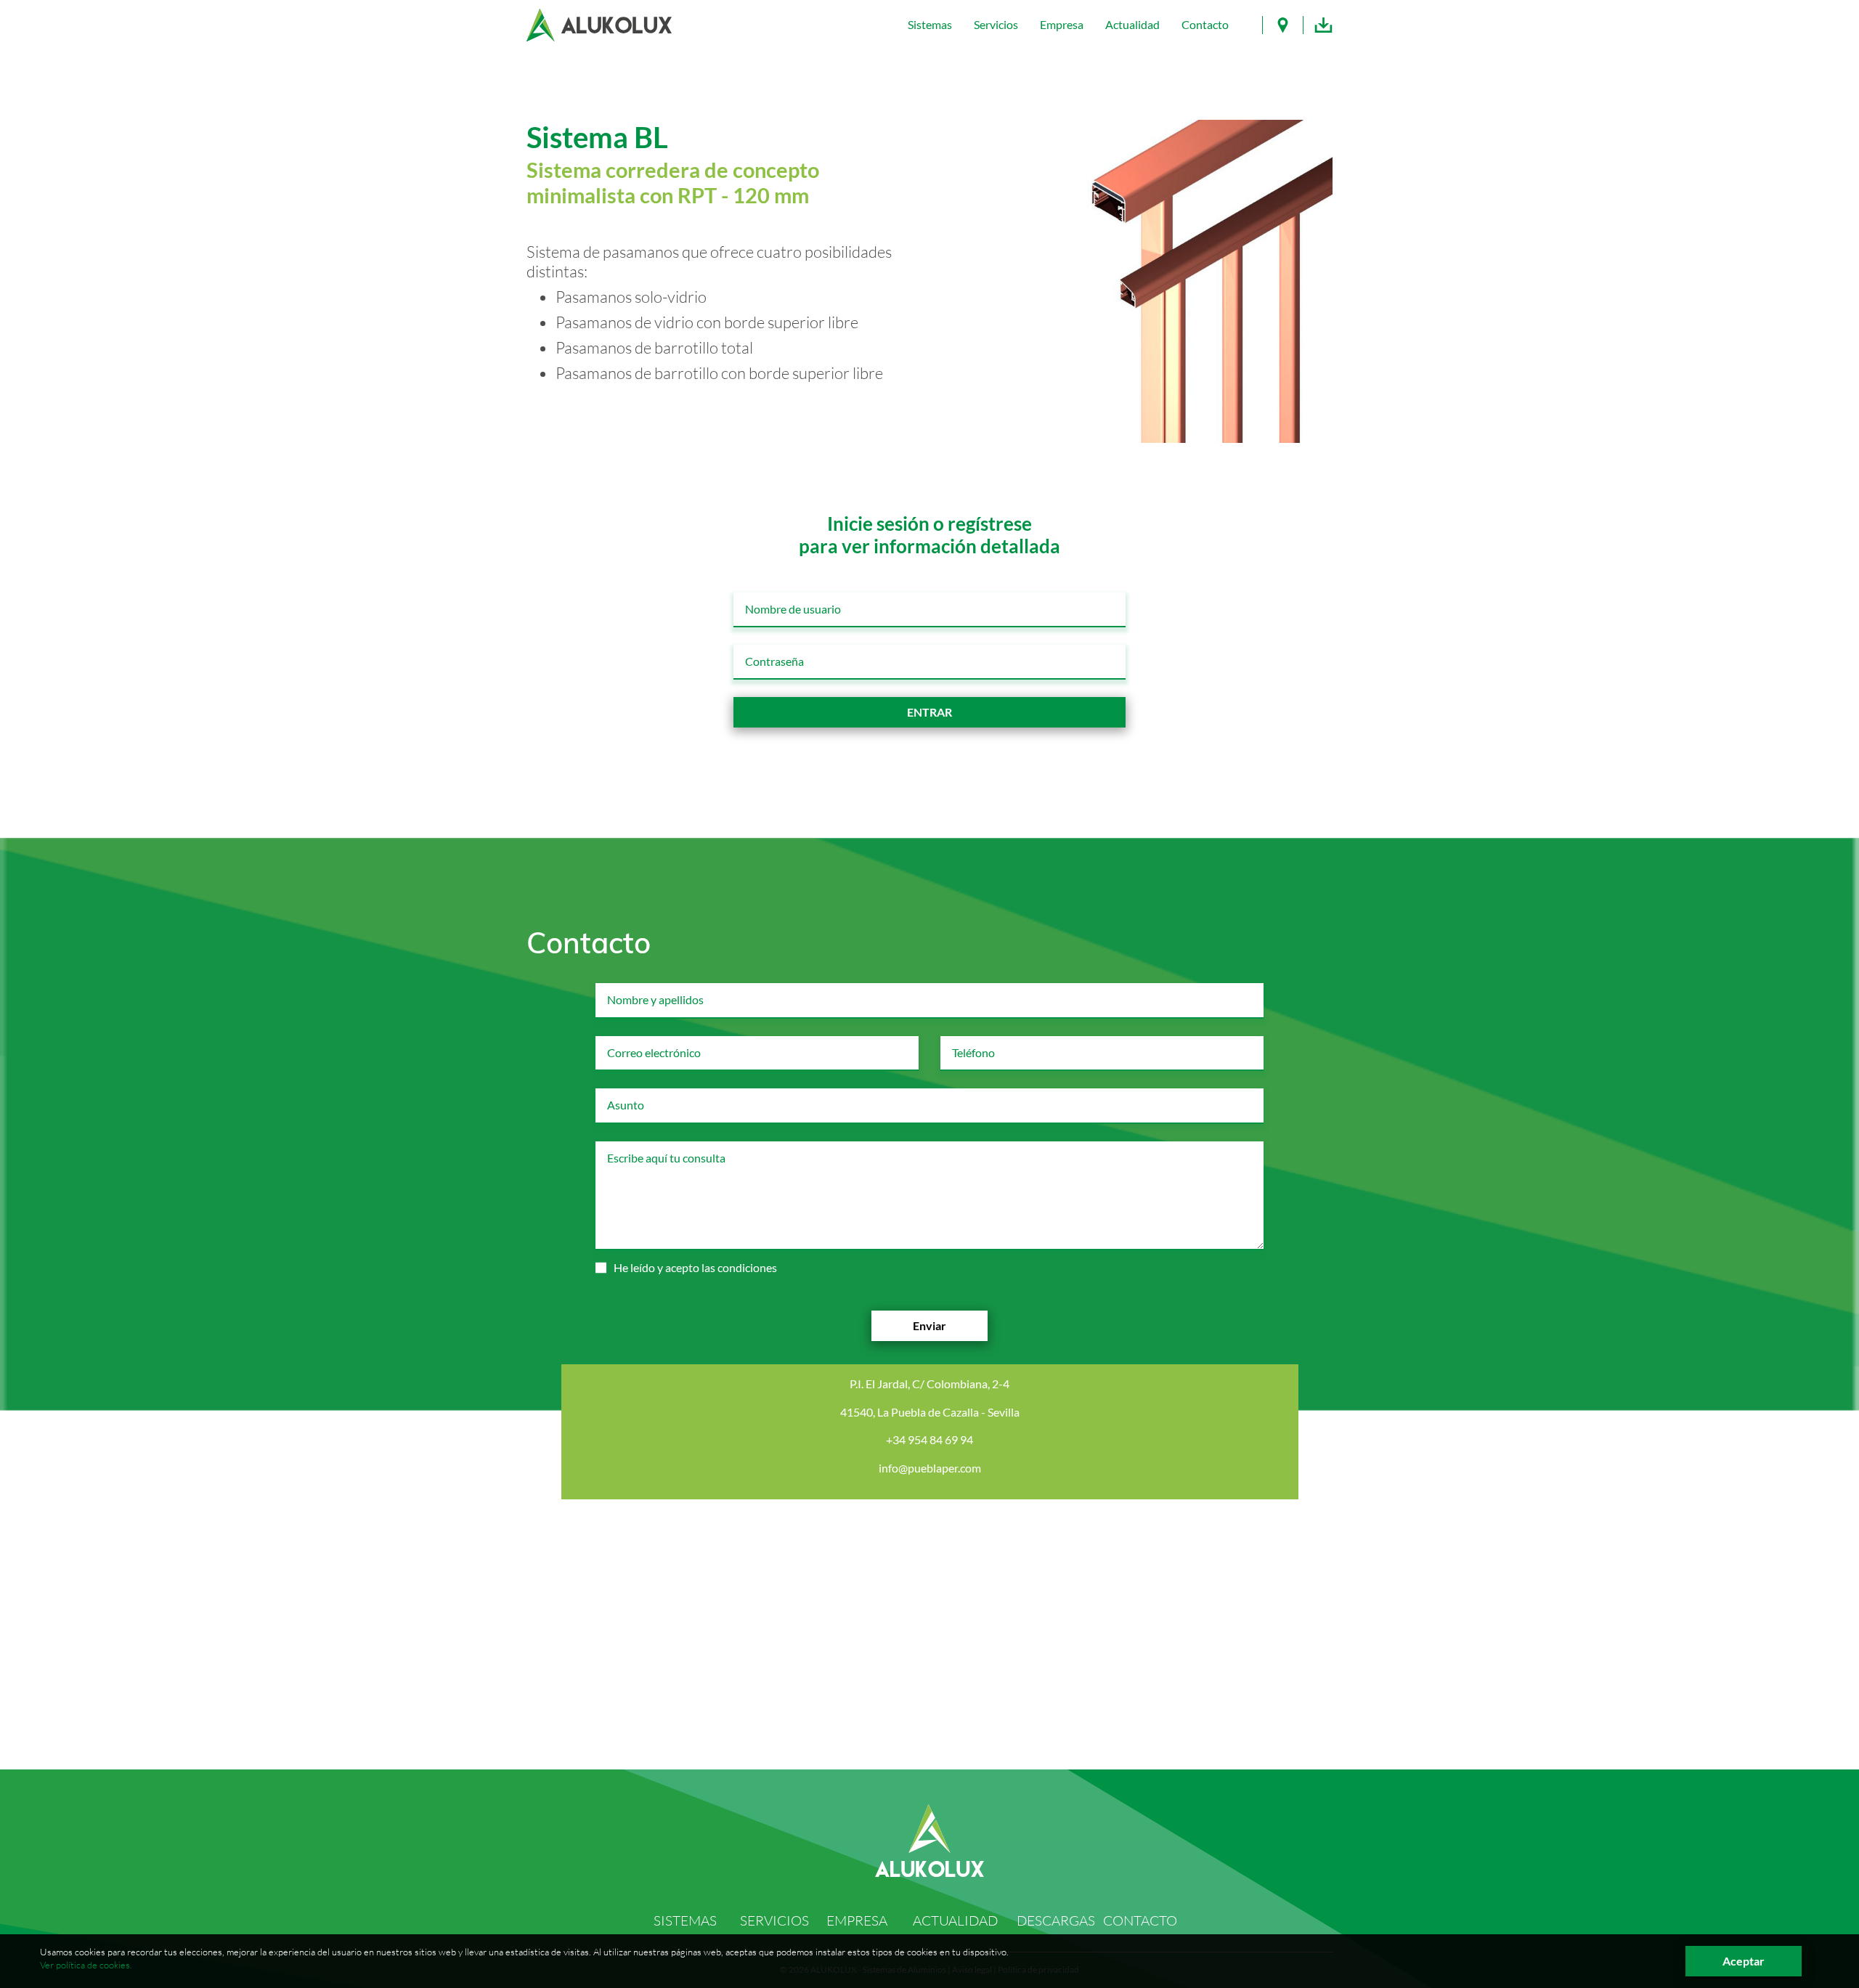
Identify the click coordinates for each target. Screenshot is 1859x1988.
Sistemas (930, 24)
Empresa (1062, 24)
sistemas (685, 1920)
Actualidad (1132, 24)
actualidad (955, 1920)
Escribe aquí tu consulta (649, 1147)
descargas (1056, 1920)
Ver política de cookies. (86, 1965)
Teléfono (966, 1042)
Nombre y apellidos (641, 989)
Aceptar (1744, 1961)
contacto (1140, 1920)
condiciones (747, 1267)
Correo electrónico (640, 1042)
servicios (774, 1920)
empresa (857, 1920)
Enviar (929, 1325)
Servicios (996, 24)
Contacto (1205, 24)
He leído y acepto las (695, 1267)
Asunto (618, 1094)
